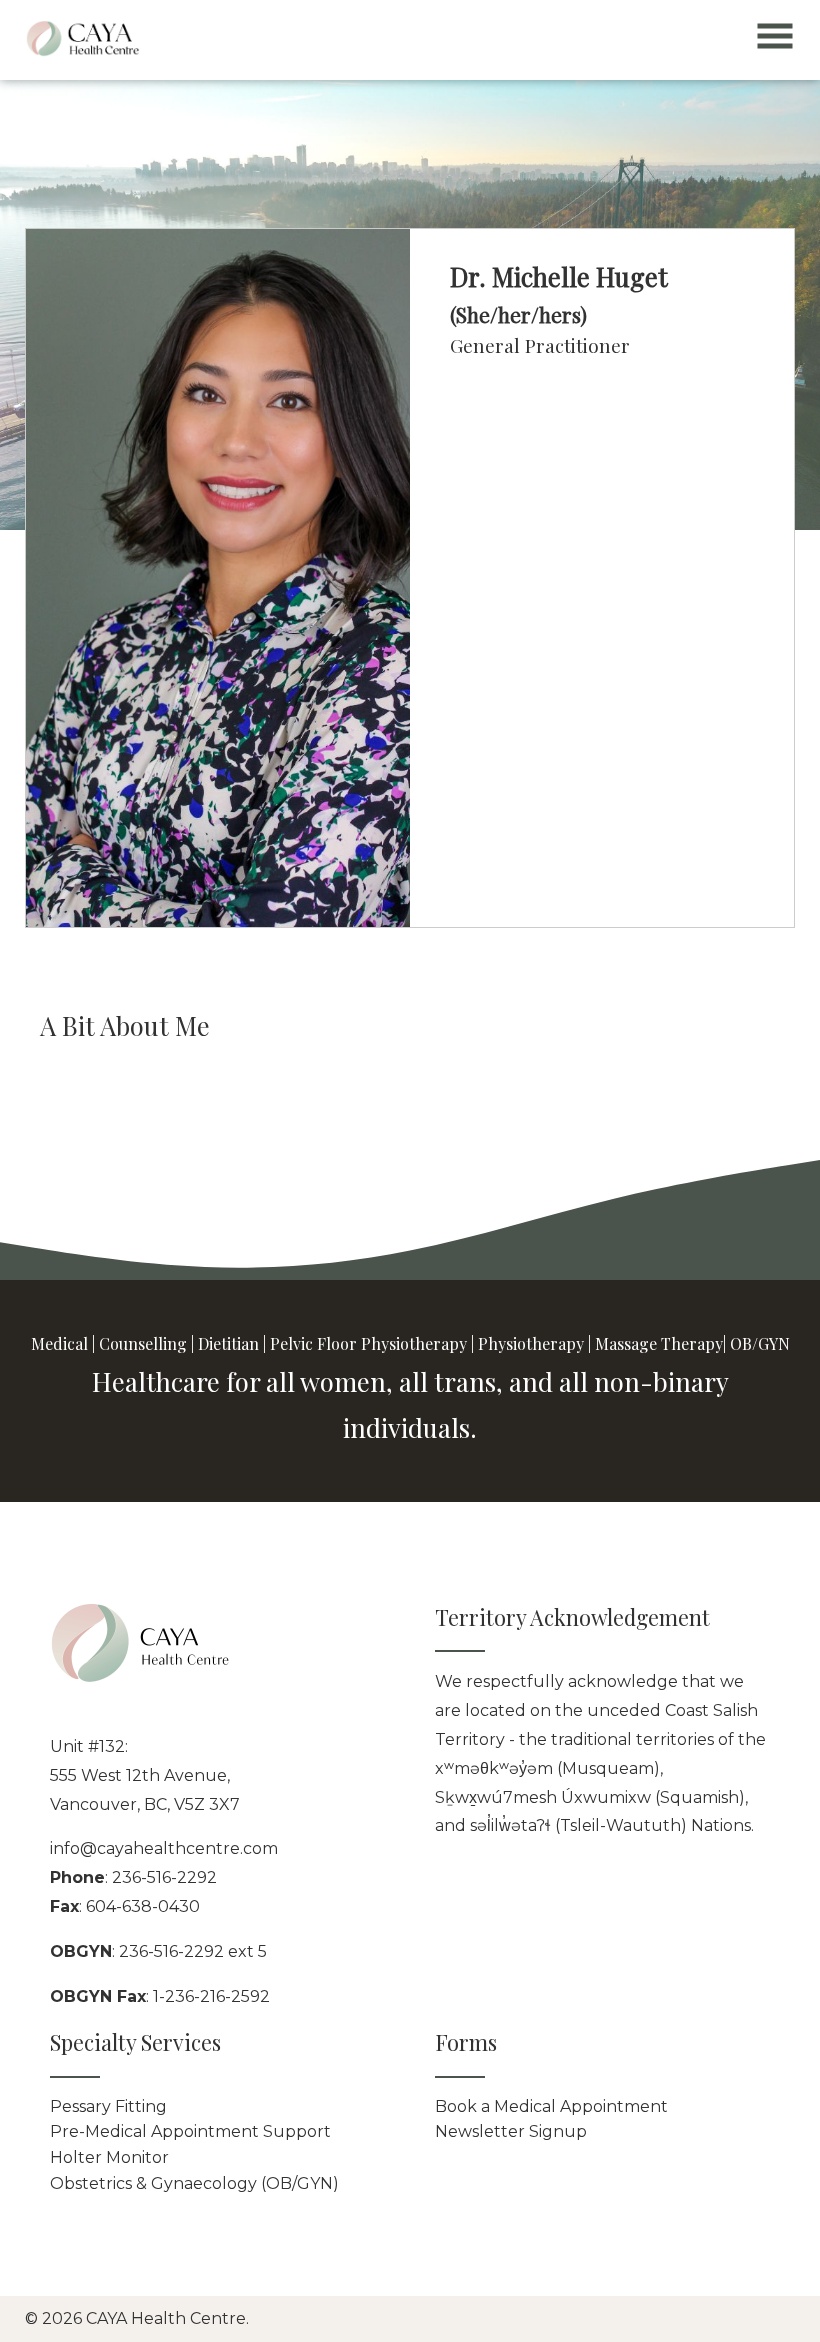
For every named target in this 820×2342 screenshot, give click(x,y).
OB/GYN (760, 1343)
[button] (775, 42)
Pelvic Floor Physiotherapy (368, 1343)
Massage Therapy (659, 1343)
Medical (59, 1343)
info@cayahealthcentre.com (164, 1848)
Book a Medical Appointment (551, 2106)
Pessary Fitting (108, 2106)
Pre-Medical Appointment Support (190, 2131)
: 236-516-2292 (133, 1877)
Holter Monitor (109, 2157)
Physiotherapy (531, 1343)
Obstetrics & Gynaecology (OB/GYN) (194, 2183)
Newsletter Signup (511, 2131)
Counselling (143, 1343)
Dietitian (228, 1343)
